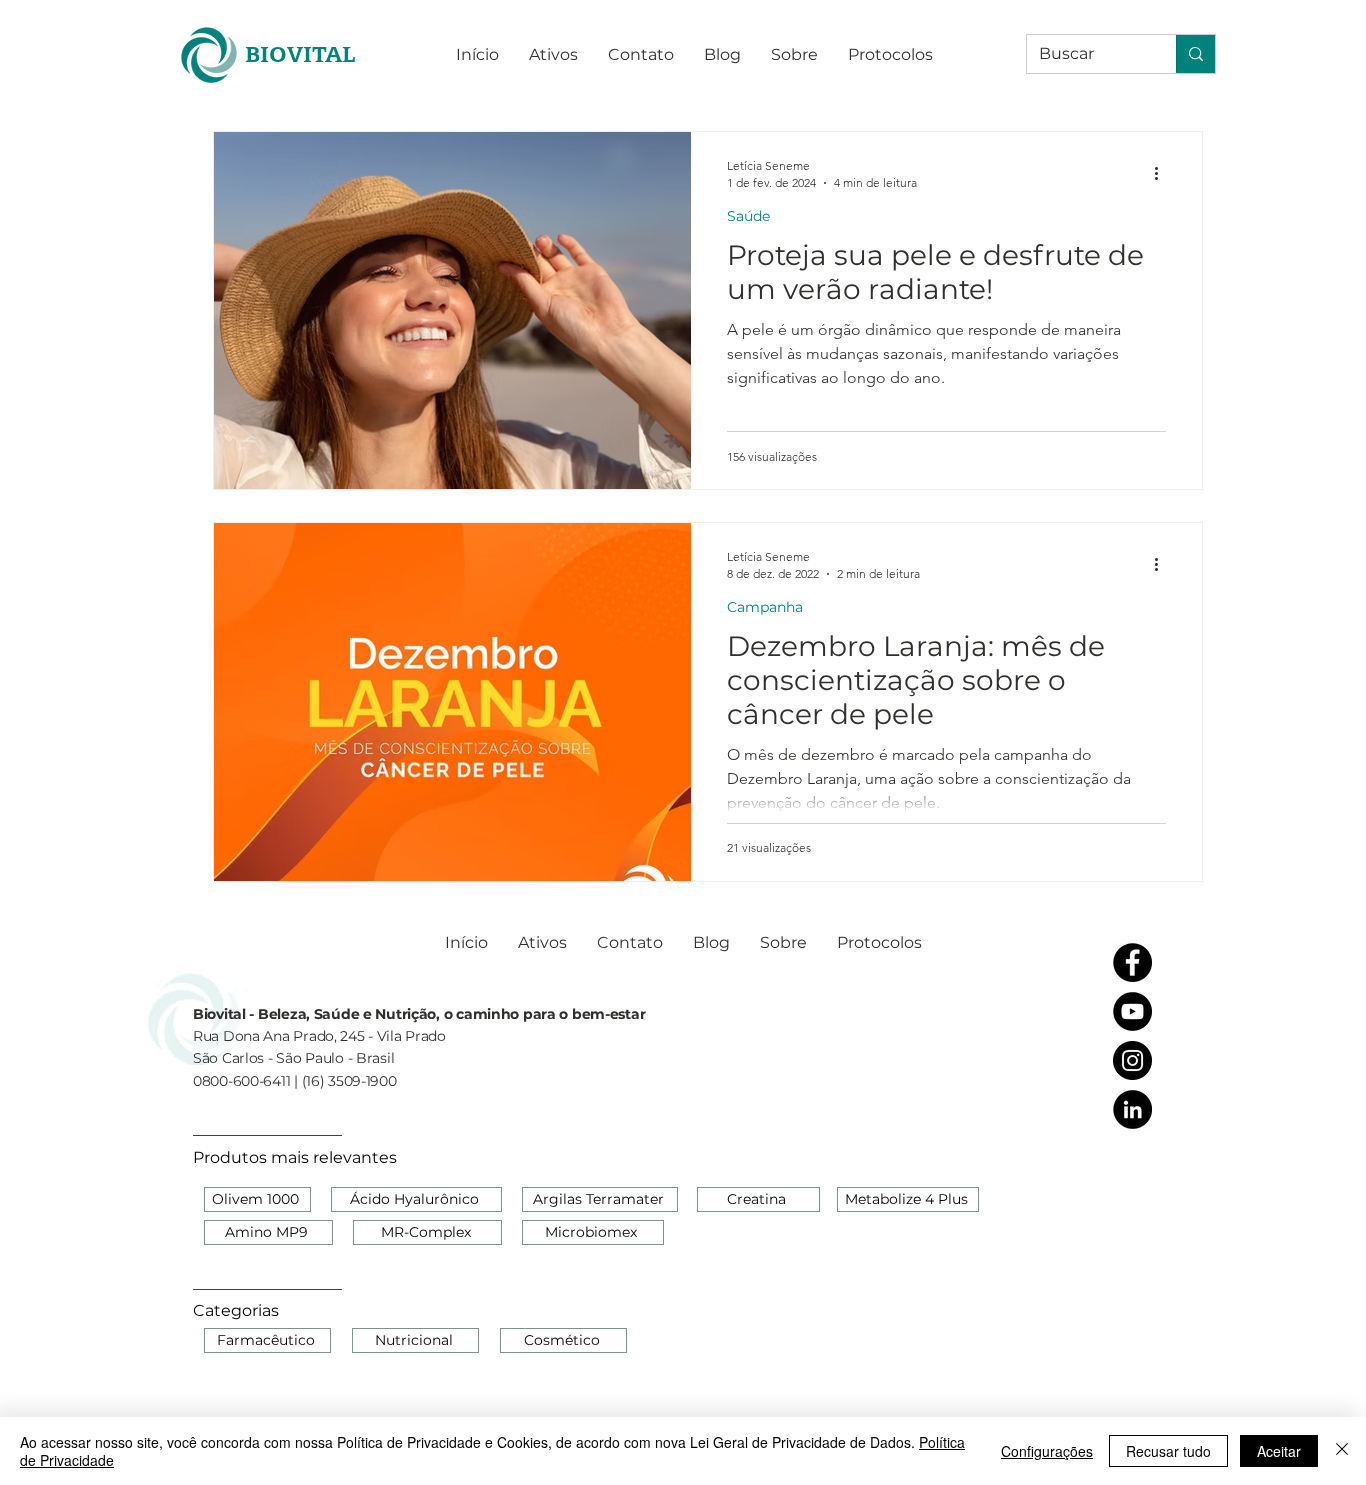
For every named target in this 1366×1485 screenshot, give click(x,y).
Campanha (765, 607)
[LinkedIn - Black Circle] (1132, 1109)
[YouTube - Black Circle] (1132, 1011)
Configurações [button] (1047, 1451)
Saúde (748, 216)
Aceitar (1279, 1451)
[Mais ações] (1163, 173)
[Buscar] (1195, 54)
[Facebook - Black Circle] (1132, 962)
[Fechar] (1342, 1451)
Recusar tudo (1168, 1451)
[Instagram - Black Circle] (1132, 1060)
